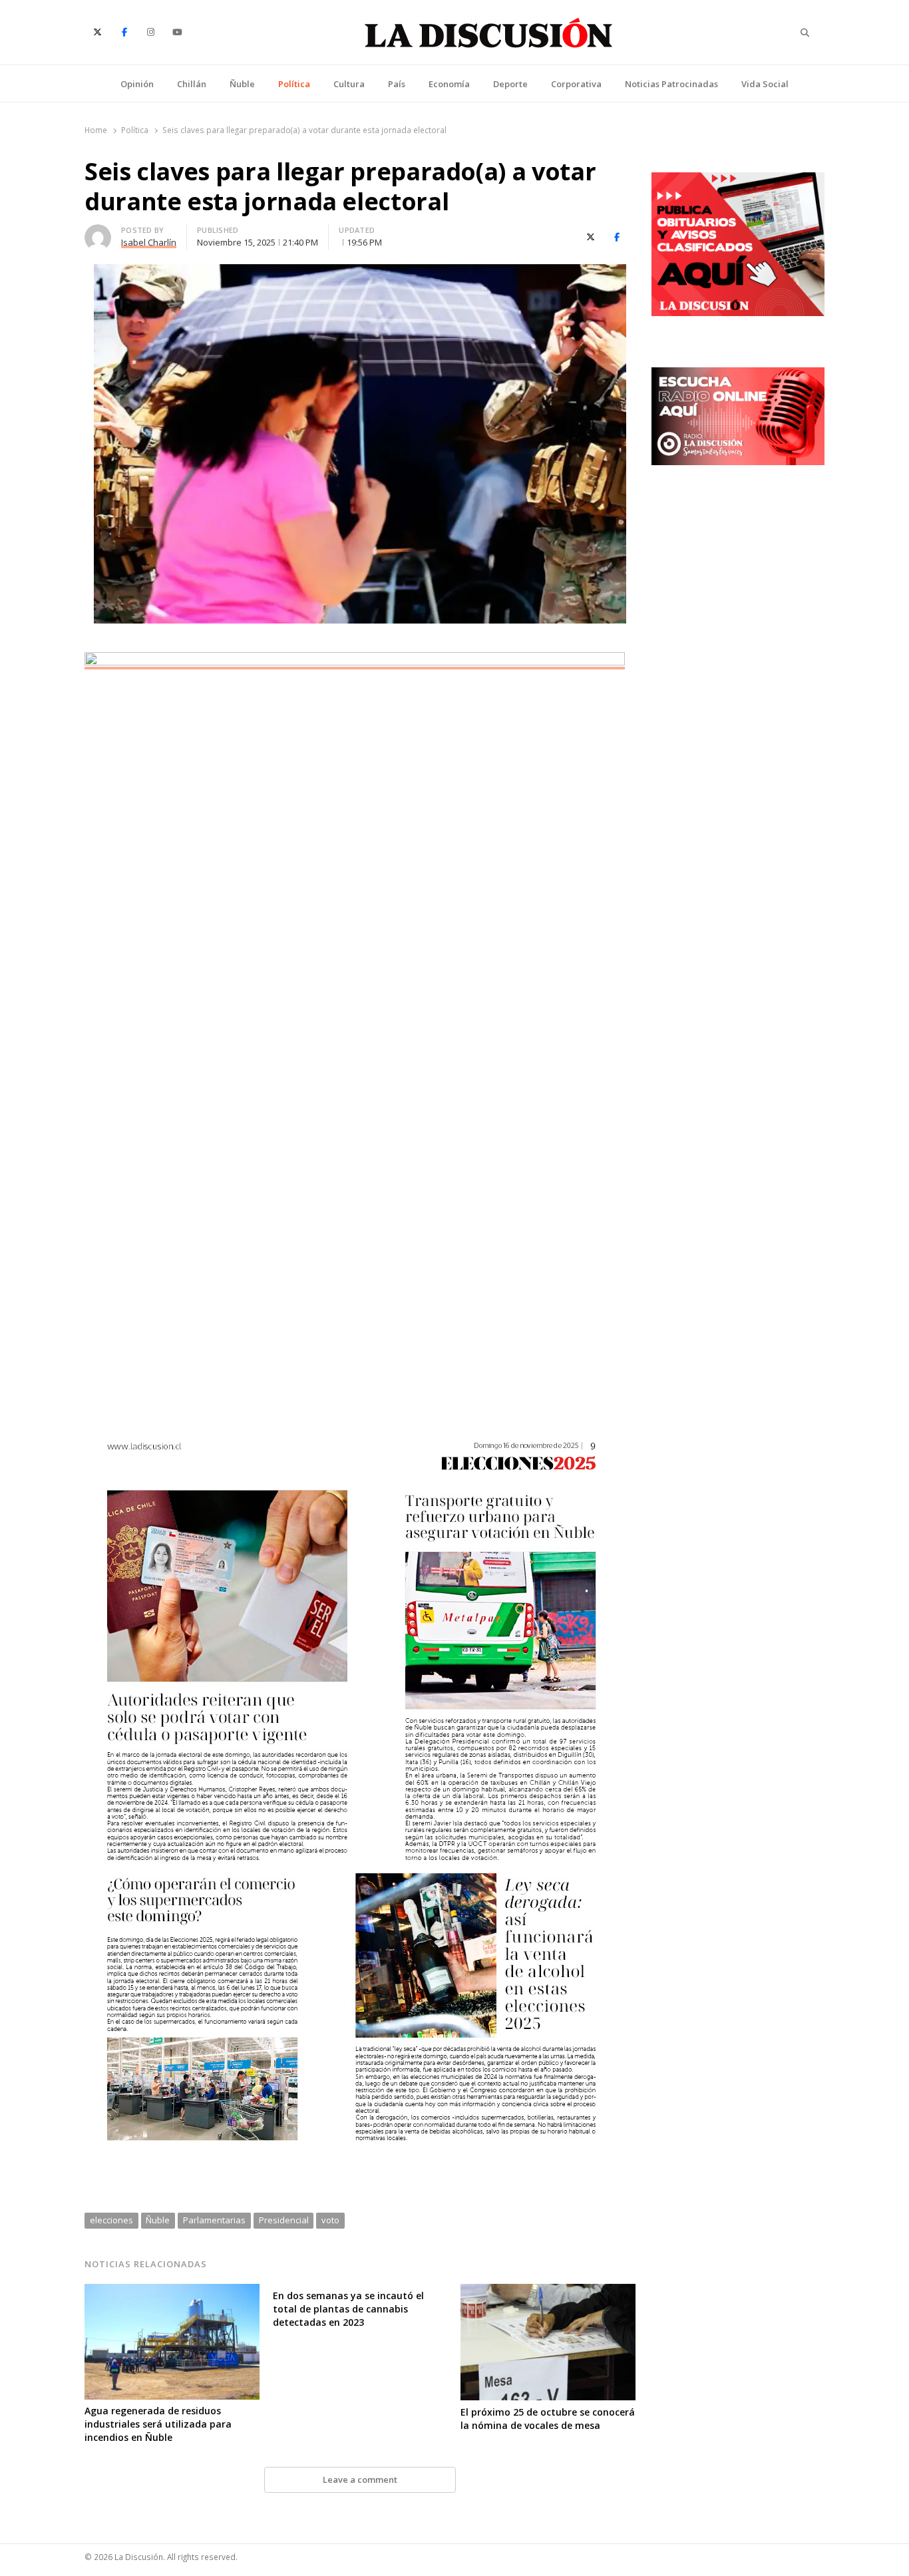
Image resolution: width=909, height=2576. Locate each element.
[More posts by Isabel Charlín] (98, 232)
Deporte (510, 84)
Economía (449, 84)
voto (330, 2220)
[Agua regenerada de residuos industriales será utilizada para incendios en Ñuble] (172, 2292)
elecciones (111, 2220)
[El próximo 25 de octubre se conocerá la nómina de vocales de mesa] (548, 2292)
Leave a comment (360, 2480)
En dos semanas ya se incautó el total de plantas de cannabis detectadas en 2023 (348, 2309)
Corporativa (576, 84)
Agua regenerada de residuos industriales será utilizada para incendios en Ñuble (158, 2424)
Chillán (192, 84)
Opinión (137, 84)
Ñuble (242, 84)
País (397, 84)
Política (294, 84)
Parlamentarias (214, 2220)
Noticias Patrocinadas (671, 84)
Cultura (349, 84)
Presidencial (284, 2220)
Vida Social (765, 84)
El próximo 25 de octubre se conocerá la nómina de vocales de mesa (548, 2419)
